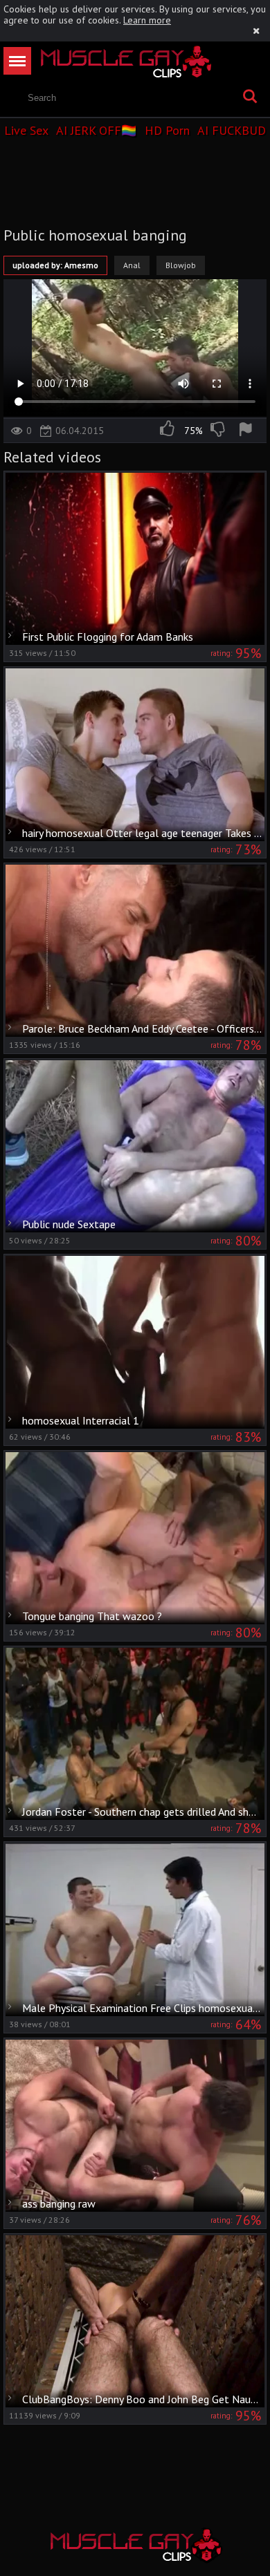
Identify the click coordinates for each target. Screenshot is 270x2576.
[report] (248, 431)
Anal (132, 265)
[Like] (168, 431)
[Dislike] (219, 431)
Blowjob (181, 265)
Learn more (147, 20)
